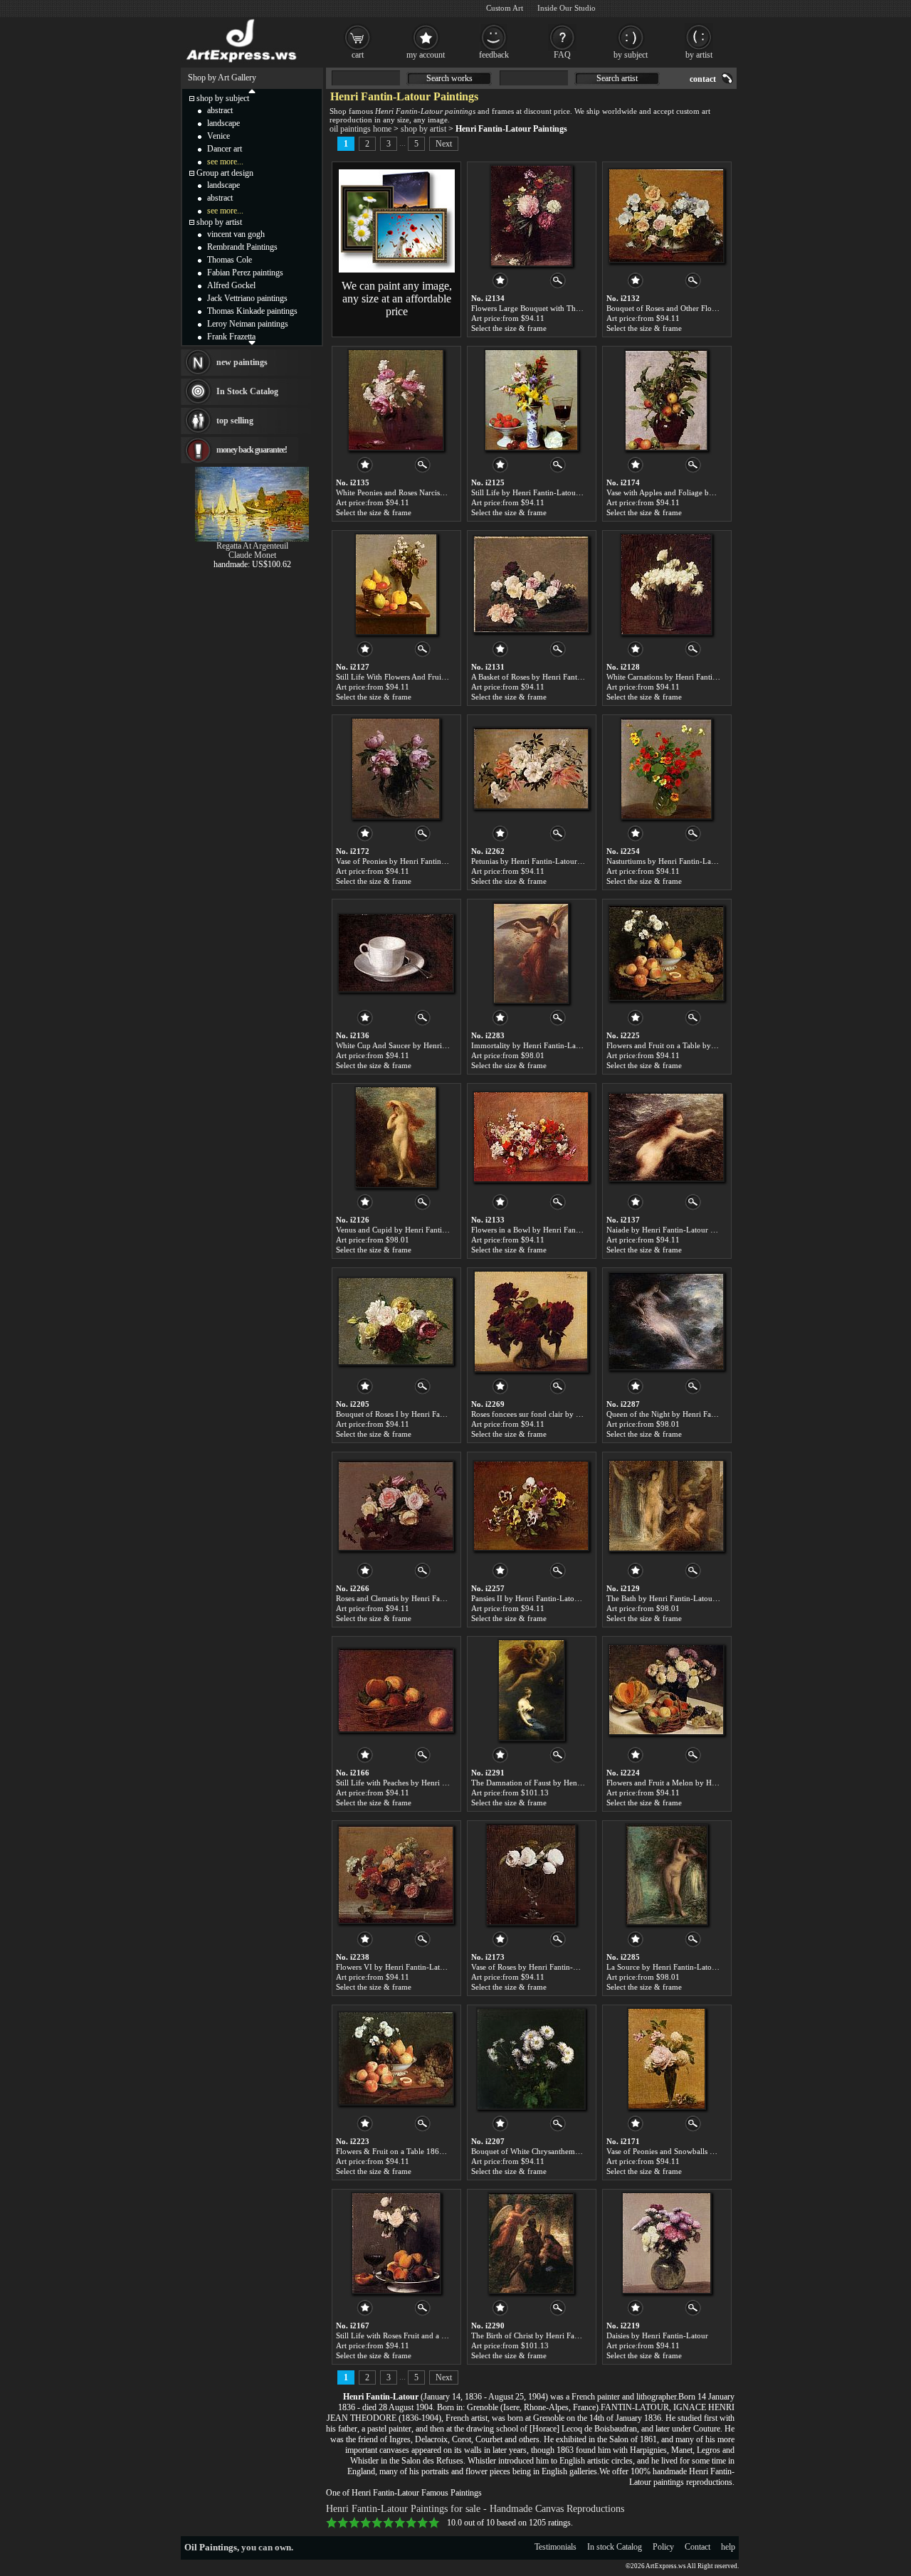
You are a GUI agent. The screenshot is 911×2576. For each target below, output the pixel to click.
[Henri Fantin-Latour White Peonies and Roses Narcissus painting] (396, 400)
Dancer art (225, 149)
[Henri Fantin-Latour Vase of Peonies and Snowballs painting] (667, 2059)
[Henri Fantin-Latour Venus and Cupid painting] (396, 1137)
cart (358, 55)
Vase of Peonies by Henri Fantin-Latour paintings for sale (430, 861)
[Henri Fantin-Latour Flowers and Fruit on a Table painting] (666, 953)
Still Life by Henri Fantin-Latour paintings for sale (554, 492)
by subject (631, 55)
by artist (699, 55)
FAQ (562, 55)
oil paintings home (360, 129)
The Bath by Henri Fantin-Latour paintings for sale (690, 1598)
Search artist (617, 78)
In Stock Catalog (247, 391)
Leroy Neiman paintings (248, 324)
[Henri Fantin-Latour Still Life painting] (531, 400)
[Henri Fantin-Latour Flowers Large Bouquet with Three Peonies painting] (531, 216)
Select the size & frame (509, 328)
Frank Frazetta (231, 337)
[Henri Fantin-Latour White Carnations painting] (666, 584)
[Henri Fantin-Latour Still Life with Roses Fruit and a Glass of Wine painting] (396, 2243)
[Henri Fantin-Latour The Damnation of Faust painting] (531, 1690)
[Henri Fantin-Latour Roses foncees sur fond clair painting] (531, 1321)
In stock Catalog (615, 2547)
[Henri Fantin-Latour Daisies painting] (667, 2243)
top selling (235, 421)
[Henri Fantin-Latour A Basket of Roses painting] (531, 584)
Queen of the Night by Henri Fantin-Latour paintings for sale (707, 1414)
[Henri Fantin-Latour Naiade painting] (666, 1137)
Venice (218, 136)
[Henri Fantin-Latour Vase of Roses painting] (531, 1874)
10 (434, 2523)
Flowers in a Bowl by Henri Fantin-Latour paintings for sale (569, 1230)
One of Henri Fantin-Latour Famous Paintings (404, 2493)
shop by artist (423, 129)
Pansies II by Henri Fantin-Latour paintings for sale (555, 1598)
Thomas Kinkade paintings (252, 311)
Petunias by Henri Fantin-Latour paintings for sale (553, 861)
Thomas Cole (230, 260)
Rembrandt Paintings (242, 247)
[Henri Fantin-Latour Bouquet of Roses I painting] (396, 1321)
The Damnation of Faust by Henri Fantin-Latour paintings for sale (580, 1783)
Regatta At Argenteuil (252, 546)
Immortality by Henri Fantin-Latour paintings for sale (559, 1045)
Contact (697, 2547)
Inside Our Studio (567, 8)
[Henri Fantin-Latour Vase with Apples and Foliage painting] (666, 400)
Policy (663, 2547)
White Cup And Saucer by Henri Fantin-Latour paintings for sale (442, 1045)
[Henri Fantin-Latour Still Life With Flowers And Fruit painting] (396, 584)
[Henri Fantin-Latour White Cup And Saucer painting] (396, 953)
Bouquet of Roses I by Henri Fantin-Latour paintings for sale (436, 1414)
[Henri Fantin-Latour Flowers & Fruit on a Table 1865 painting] (396, 2059)
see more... (225, 162)
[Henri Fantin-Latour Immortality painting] (531, 953)
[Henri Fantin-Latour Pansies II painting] (531, 1506)
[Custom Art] (397, 270)
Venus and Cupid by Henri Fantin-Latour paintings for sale (433, 1230)
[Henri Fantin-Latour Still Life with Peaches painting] (396, 1690)
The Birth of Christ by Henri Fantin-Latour (542, 2335)
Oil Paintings (211, 2547)
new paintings (242, 362)
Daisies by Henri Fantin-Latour (657, 2335)
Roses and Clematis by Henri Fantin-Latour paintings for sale (436, 1598)
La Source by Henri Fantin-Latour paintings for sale (692, 1967)
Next (444, 144)
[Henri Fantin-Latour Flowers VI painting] (396, 1874)
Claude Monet (252, 555)
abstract (220, 110)
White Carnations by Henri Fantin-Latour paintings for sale (703, 677)
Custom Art (505, 8)
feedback (494, 55)
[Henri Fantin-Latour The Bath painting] (666, 1506)
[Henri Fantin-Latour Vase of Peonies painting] (396, 769)
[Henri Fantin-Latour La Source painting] (667, 1874)
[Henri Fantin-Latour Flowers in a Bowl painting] (531, 1137)
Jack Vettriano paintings (247, 298)
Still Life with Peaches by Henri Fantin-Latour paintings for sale (441, 1783)
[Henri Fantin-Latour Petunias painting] (531, 769)
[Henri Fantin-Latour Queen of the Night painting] (666, 1321)
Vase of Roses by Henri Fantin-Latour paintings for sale (562, 1967)
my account (426, 55)
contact (703, 79)
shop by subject (223, 98)
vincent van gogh (236, 234)
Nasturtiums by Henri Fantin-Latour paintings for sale (695, 861)
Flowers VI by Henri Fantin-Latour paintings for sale (423, 1967)
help (728, 2547)
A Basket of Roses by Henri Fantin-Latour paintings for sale (569, 677)
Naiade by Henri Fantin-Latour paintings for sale (686, 1230)
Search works (449, 78)
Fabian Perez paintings (245, 273)
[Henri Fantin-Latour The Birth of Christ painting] (531, 2243)
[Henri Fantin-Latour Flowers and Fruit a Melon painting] (666, 1690)
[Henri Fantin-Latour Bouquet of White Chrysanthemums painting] (531, 2059)
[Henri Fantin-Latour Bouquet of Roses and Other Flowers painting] (666, 216)
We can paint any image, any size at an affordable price (397, 299)
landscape (223, 123)
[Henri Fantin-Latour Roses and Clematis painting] (396, 1506)
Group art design (225, 173)
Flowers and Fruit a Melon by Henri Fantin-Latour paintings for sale (718, 1783)
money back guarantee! (252, 450)
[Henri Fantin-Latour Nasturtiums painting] (666, 769)
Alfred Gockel (231, 285)
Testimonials (555, 2547)
